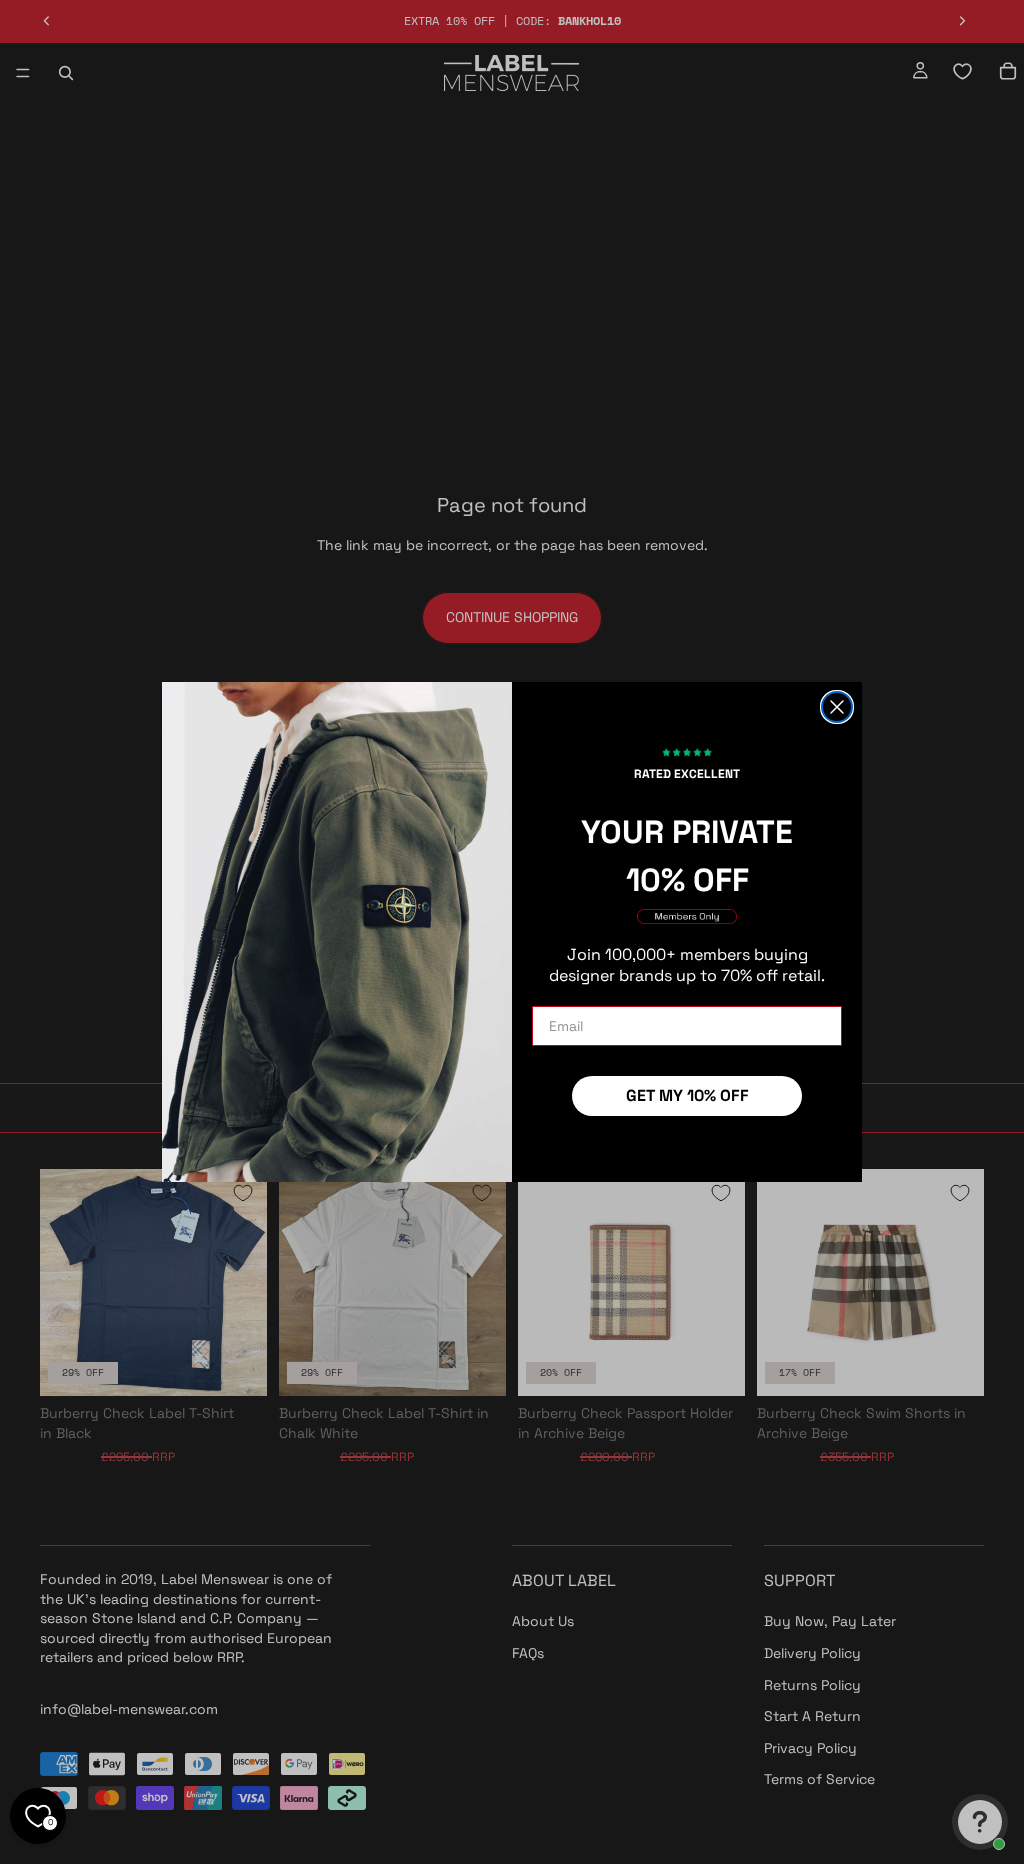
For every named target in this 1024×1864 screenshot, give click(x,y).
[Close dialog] (837, 707)
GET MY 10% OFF (687, 1095)
